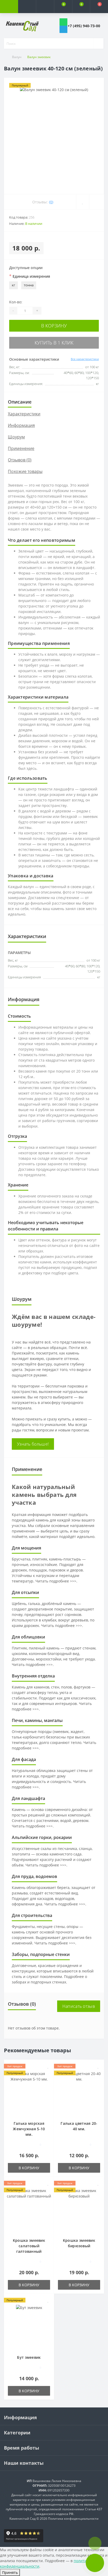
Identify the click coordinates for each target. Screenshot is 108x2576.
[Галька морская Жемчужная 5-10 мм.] (29, 2092)
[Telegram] (63, 29)
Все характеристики (85, 359)
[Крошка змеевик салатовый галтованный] (29, 2209)
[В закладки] (83, 202)
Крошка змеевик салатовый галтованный (29, 2246)
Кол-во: (16, 302)
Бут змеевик (29, 2357)
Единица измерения (30, 276)
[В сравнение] (97, 202)
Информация (21, 425)
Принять (10, 2572)
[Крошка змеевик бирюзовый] (79, 2209)
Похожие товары (25, 471)
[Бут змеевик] (29, 2326)
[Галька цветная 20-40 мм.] (79, 2092)
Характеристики (24, 414)
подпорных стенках (48, 1982)
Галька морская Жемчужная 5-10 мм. (29, 2129)
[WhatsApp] (63, 22)
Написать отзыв (79, 2006)
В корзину (54, 326)
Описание (20, 402)
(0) (51, 202)
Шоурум (16, 437)
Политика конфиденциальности (73, 2519)
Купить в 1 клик (54, 343)
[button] (45, 7)
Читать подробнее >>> (56, 1581)
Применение (21, 448)
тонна (29, 285)
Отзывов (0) (20, 460)
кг (13, 285)
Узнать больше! (33, 1444)
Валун (17, 57)
